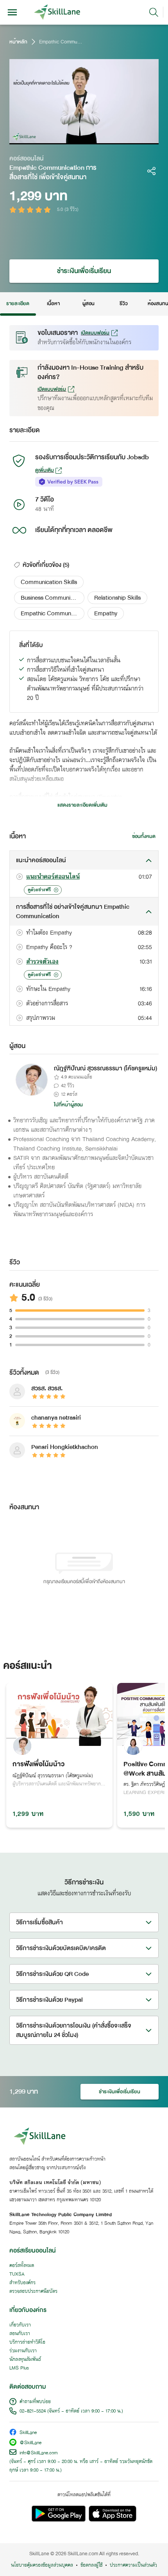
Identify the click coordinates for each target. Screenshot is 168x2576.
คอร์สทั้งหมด (22, 2266)
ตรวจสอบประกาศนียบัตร (33, 2292)
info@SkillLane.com (39, 2453)
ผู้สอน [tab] (88, 304)
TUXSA (17, 2274)
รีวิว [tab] (124, 304)
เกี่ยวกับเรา (20, 2325)
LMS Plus (19, 2368)
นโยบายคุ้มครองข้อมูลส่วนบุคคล (42, 2565)
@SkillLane (30, 2443)
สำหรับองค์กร (22, 2283)
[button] (49, 582)
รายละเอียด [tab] (18, 304)
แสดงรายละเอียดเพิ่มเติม (82, 805)
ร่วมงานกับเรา (23, 2351)
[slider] (76, 138)
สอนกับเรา (20, 2334)
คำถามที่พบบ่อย (35, 2402)
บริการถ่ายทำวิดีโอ (27, 2342)
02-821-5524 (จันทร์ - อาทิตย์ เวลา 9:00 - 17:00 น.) (71, 2411)
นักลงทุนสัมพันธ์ (25, 2360)
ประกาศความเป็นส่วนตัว (133, 2565)
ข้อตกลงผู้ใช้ (91, 2565)
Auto (120, 138)
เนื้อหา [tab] (53, 304)
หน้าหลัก (18, 42)
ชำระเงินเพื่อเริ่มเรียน (84, 271)
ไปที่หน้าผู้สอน (68, 1105)
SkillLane (28, 2433)
